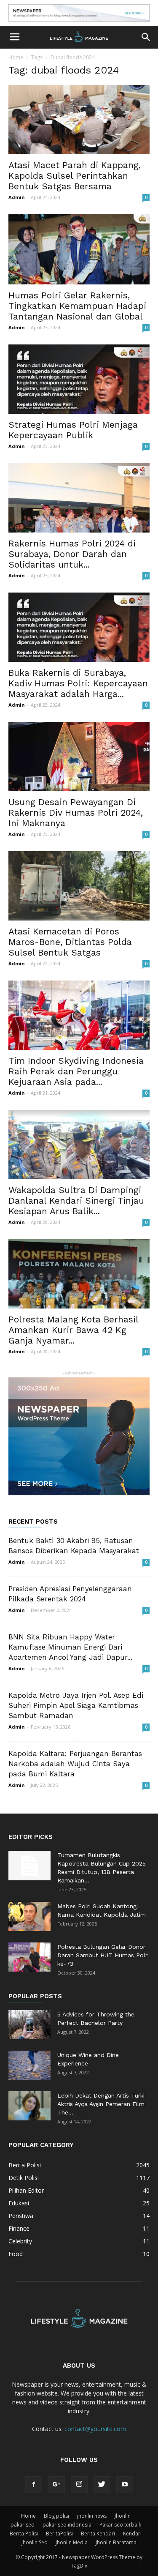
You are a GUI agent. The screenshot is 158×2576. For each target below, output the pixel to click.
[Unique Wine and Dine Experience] (29, 2065)
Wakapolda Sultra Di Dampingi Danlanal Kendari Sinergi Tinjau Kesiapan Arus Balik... (76, 1201)
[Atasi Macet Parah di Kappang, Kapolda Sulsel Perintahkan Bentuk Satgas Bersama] (79, 120)
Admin (17, 197)
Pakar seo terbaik (120, 2525)
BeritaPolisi (59, 2534)
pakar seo (23, 2525)
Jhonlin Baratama (116, 2542)
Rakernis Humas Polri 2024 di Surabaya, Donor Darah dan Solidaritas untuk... (72, 554)
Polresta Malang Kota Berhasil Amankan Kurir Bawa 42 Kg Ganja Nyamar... (73, 1330)
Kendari (132, 2534)
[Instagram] (79, 2485)
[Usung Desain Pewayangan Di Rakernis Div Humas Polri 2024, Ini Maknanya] (79, 757)
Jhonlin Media (72, 2542)
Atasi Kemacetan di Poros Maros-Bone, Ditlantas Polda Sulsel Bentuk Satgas (70, 942)
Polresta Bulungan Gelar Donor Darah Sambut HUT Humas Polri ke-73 (103, 1955)
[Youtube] (125, 2485)
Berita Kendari (98, 2534)
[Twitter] (102, 2485)
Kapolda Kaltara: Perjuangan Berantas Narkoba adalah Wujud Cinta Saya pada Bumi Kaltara (75, 1764)
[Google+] (56, 2485)
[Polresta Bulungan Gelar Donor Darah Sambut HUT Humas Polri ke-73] (29, 1957)
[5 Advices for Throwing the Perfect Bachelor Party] (29, 2025)
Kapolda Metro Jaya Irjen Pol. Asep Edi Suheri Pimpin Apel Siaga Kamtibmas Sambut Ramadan (76, 1705)
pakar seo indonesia (67, 2525)
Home (16, 57)
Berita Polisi (24, 2534)
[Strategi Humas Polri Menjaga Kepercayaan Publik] (79, 379)
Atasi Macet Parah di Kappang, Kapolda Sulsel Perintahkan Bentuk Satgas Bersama (75, 176)
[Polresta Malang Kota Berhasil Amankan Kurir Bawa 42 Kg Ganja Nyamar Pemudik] (79, 1274)
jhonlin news (92, 2516)
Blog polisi (56, 2516)
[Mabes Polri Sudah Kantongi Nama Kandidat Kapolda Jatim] (29, 1916)
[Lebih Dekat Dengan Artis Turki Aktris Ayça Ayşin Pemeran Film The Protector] (29, 2106)
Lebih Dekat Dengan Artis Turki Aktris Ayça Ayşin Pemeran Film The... (101, 2104)
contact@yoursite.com (95, 2429)
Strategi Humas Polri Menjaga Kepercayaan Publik (73, 430)
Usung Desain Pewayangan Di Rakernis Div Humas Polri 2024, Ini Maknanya (76, 813)
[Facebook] (34, 2485)
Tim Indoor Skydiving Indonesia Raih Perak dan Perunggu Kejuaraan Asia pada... (76, 1071)
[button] (146, 37)
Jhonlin (123, 2516)
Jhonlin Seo (35, 2542)
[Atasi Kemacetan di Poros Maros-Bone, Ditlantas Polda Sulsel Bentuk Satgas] (79, 886)
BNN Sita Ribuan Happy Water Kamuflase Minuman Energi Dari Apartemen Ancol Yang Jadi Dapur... (70, 1647)
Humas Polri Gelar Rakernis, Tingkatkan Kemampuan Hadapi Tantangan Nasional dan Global (77, 306)
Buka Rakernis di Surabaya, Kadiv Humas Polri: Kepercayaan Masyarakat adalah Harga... (78, 683)
